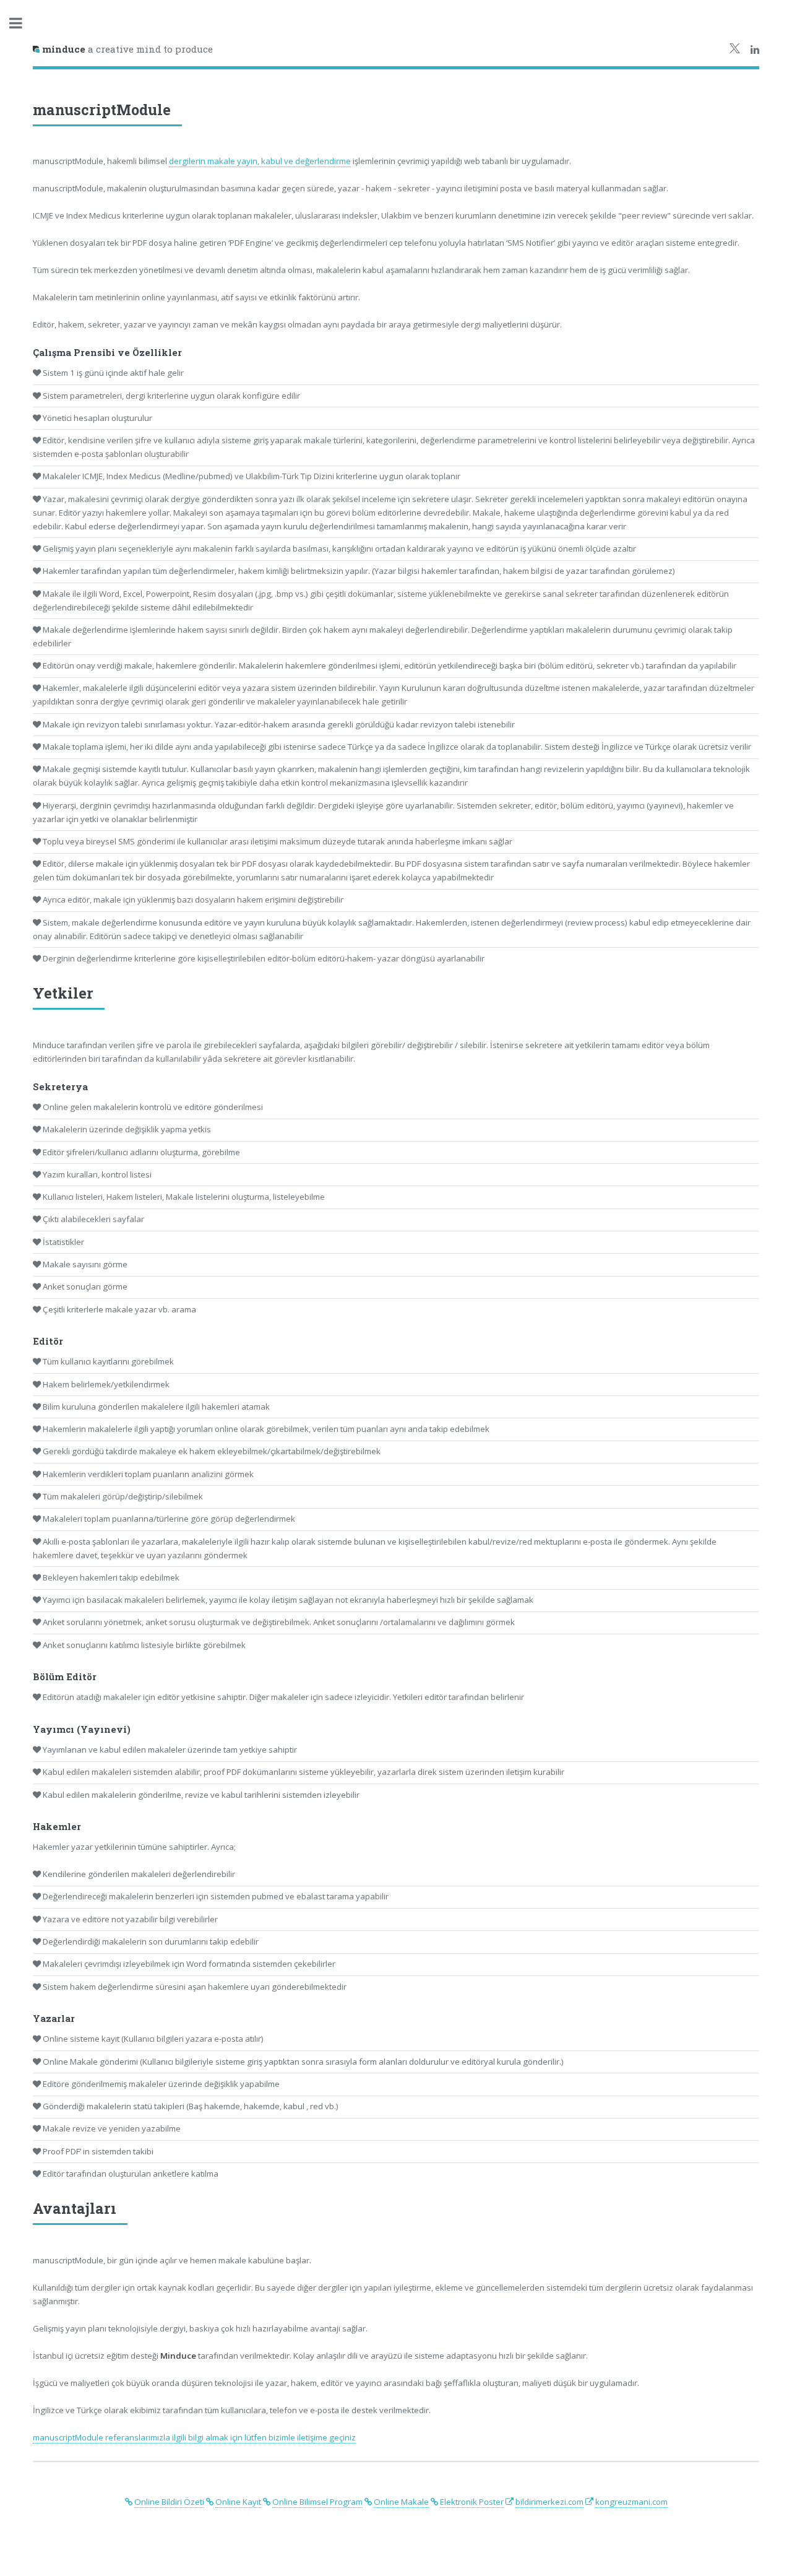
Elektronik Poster (472, 2502)
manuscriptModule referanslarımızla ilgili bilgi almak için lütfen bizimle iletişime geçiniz (194, 2437)
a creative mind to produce (127, 49)
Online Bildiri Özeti (169, 2502)
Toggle (22, 23)
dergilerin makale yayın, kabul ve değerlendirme (260, 161)
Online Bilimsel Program (317, 2502)
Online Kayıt (238, 2502)
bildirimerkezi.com (549, 2502)
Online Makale (401, 2502)
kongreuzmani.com (631, 2502)
